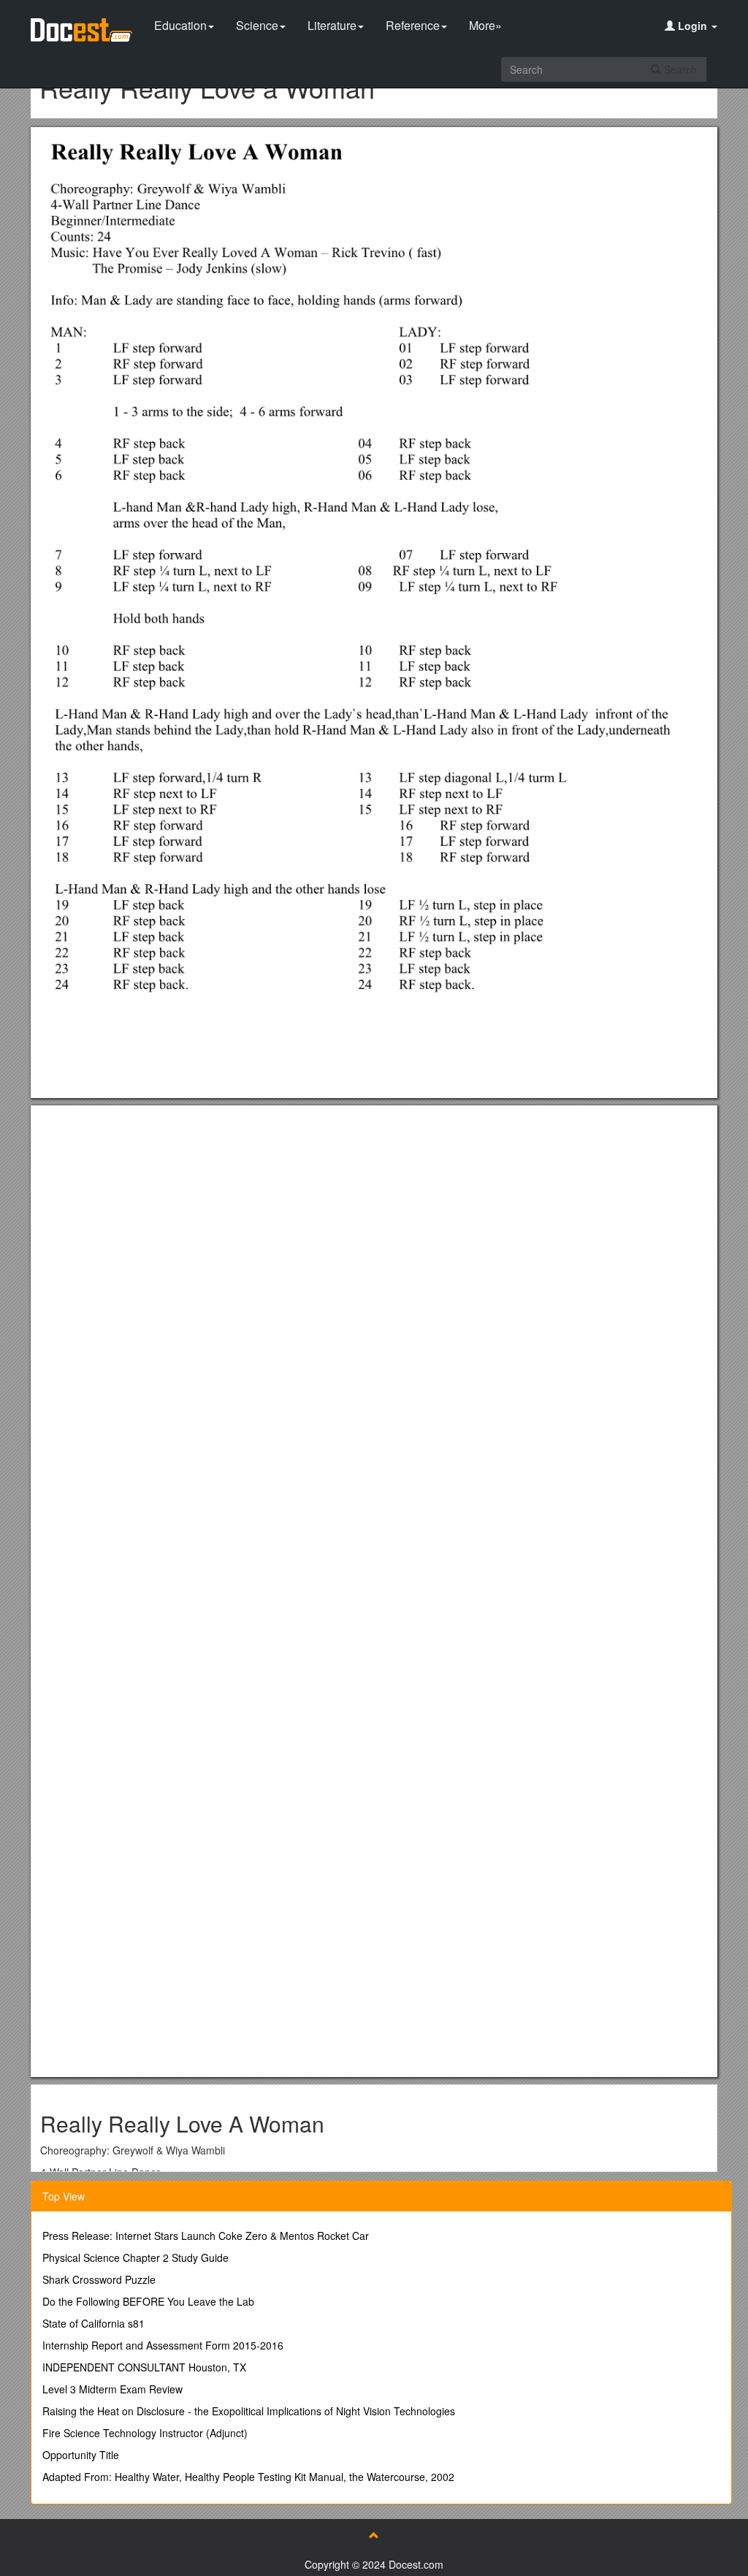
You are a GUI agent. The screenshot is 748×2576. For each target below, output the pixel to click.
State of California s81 (93, 2323)
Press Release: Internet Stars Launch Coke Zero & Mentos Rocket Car (206, 2236)
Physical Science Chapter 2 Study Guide (136, 2257)
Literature (332, 25)
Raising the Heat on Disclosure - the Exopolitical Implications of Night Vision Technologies (249, 2411)
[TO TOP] (374, 2535)
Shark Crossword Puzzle (99, 2279)
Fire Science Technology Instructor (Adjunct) (145, 2433)
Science (257, 25)
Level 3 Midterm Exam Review (112, 2389)
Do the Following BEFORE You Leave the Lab (148, 2301)
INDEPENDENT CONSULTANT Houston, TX (144, 2367)
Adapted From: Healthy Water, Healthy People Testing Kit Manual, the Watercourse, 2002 (248, 2477)
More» (485, 25)
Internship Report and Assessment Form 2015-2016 (163, 2345)
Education (180, 25)
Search (679, 69)
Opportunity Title (81, 2455)
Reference (413, 25)
